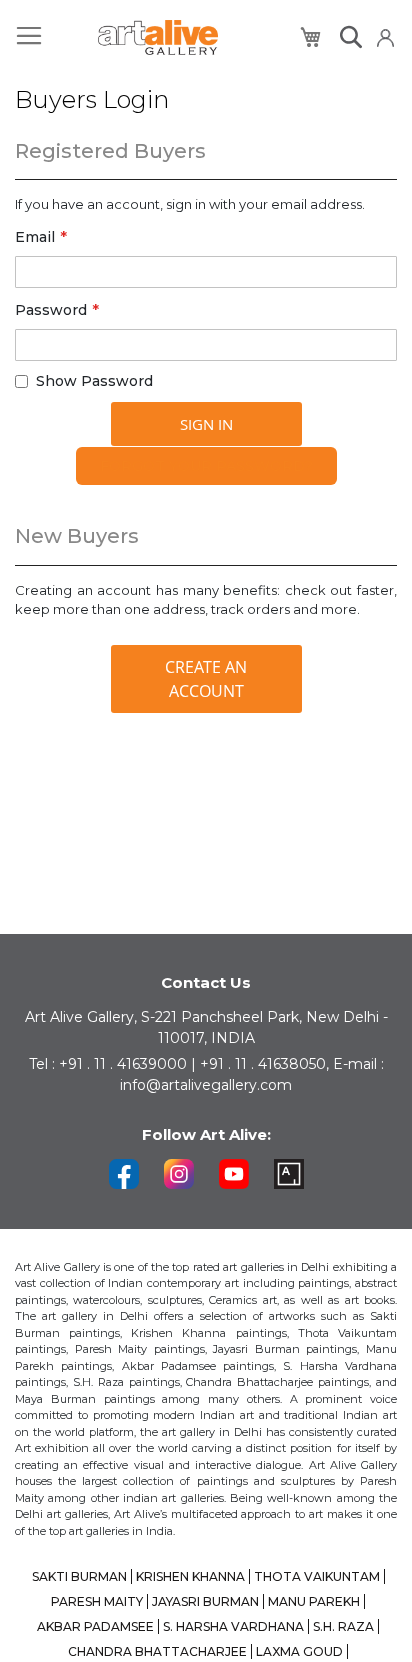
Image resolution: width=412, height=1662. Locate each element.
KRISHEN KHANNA (190, 1576)
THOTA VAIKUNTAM (317, 1576)
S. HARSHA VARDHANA (233, 1626)
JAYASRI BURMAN (205, 1601)
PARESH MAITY (97, 1601)
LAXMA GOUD (299, 1651)
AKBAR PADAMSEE (95, 1626)
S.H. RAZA (343, 1626)
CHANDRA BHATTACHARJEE (157, 1651)
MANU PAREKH (314, 1601)
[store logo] (158, 37)
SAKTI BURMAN (79, 1576)
